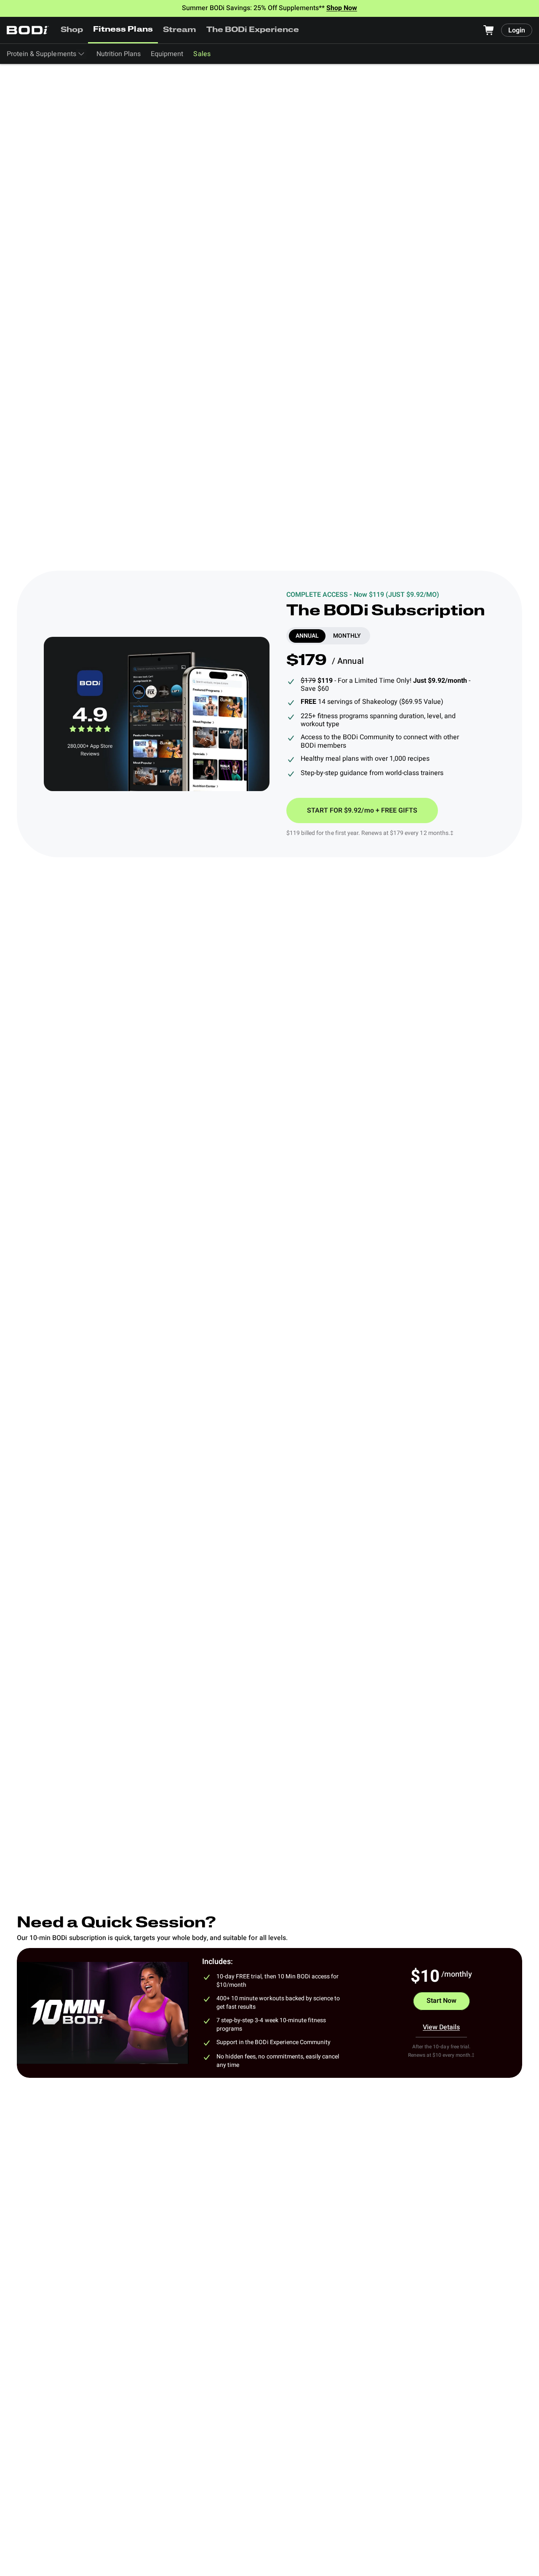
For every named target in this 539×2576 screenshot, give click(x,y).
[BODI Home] (28, 30)
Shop (72, 30)
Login (517, 30)
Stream (180, 30)
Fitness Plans (123, 30)
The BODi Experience (253, 30)
